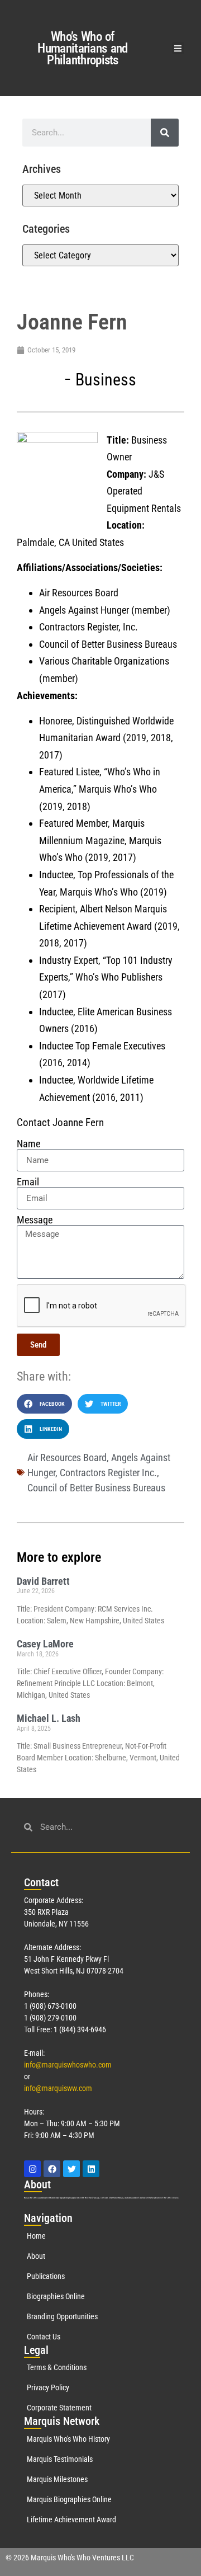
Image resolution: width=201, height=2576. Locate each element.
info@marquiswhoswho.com (68, 2065)
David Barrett (43, 1581)
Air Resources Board (67, 1457)
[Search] (165, 133)
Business (106, 380)
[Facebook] (52, 2169)
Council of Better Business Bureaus (96, 1488)
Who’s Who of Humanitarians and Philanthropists (82, 48)
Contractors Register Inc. (108, 1473)
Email (28, 1182)
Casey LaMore (45, 1644)
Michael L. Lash (49, 1718)
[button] (178, 48)
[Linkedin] (91, 2169)
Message (35, 1220)
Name (28, 1144)
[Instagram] (32, 2169)
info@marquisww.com (58, 2088)
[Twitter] (71, 2169)
